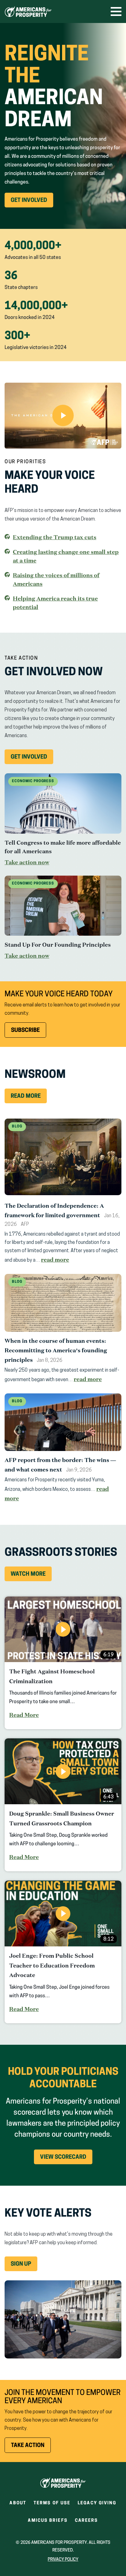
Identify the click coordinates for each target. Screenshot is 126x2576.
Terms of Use (52, 2503)
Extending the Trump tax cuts (55, 537)
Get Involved (32, 203)
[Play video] (63, 416)
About (18, 2503)
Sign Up (21, 2264)
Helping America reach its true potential (55, 603)
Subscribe (25, 1031)
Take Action (31, 2448)
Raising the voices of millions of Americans (56, 579)
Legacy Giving (97, 2503)
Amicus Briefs (48, 2523)
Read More (26, 1097)
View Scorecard (63, 2157)
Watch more (28, 1574)
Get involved (32, 759)
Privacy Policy (63, 2560)
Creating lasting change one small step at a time (66, 556)
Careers (87, 2523)
